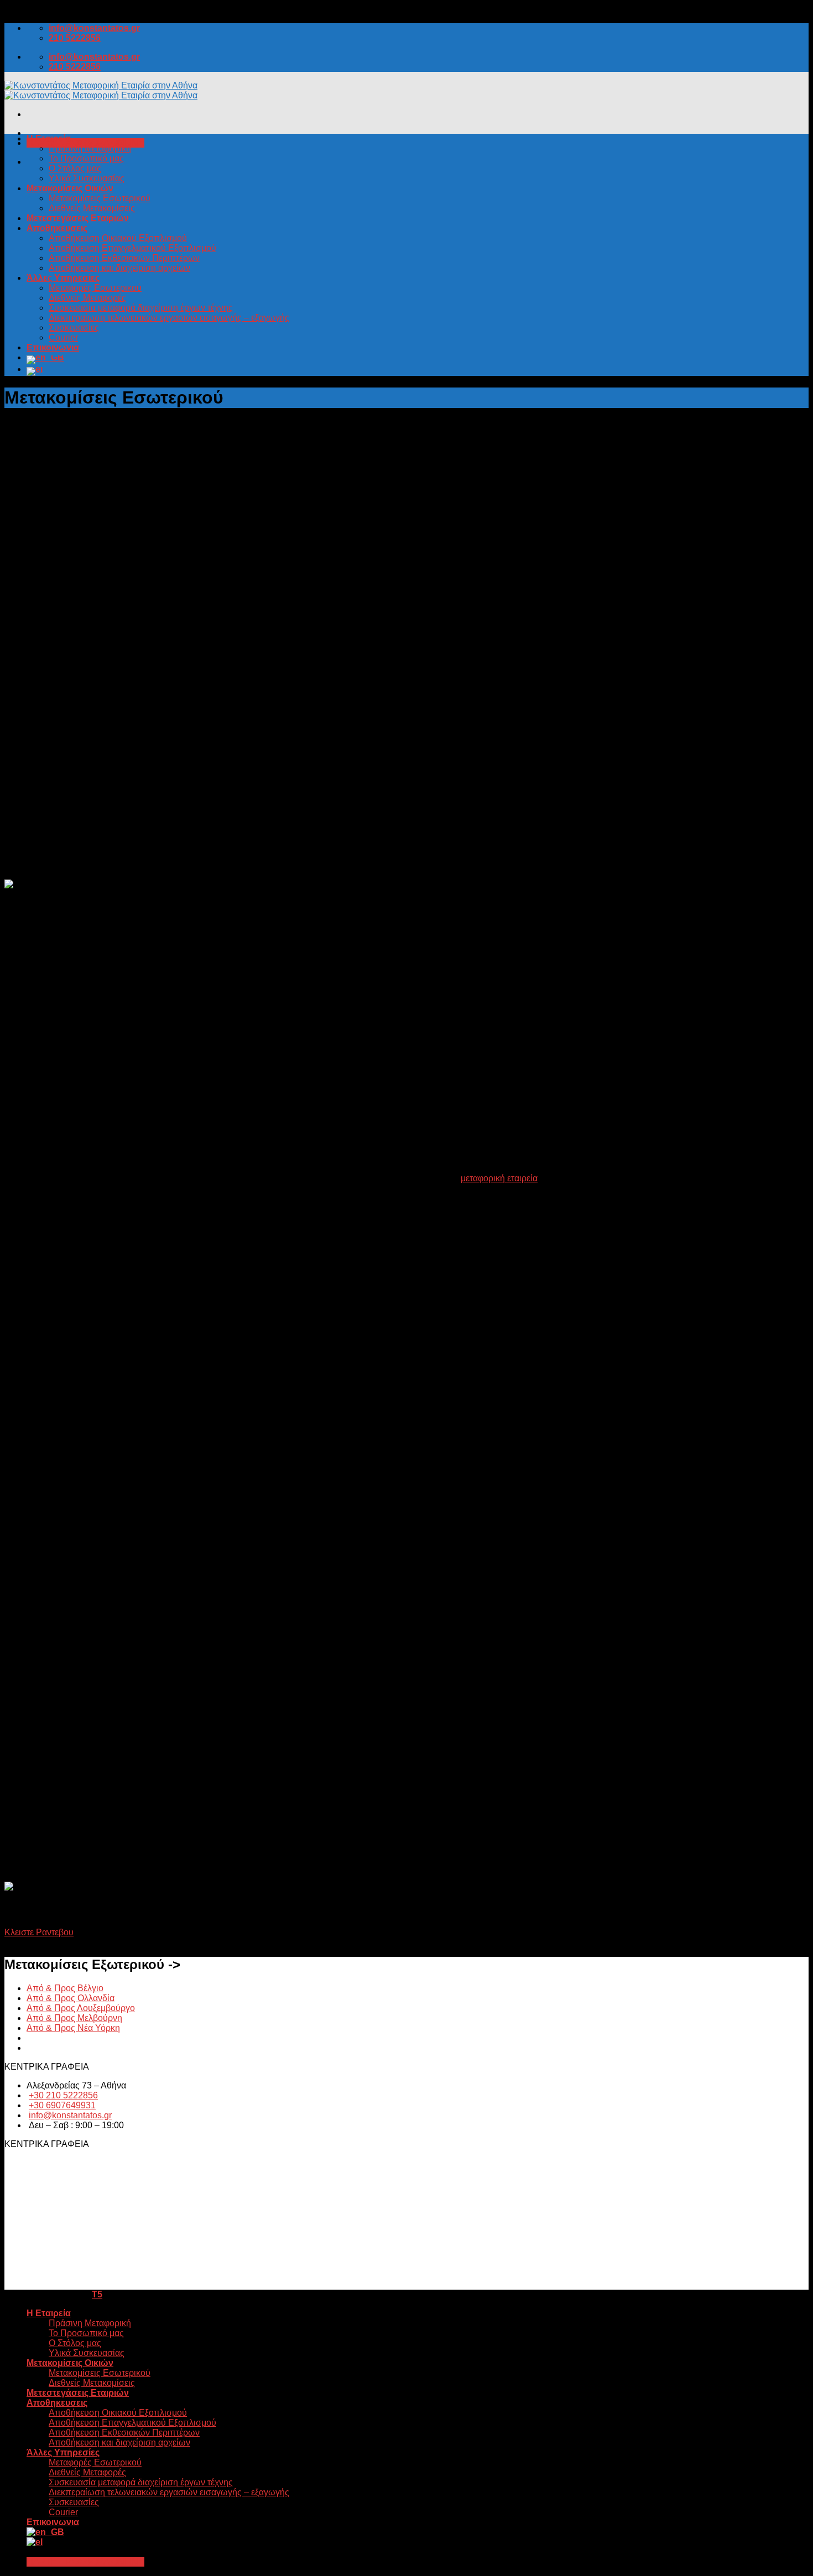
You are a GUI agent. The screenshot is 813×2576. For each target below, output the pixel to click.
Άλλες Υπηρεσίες (63, 278)
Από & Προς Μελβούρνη (74, 2018)
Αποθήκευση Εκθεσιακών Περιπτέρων (124, 258)
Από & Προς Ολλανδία (71, 1998)
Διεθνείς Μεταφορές (87, 298)
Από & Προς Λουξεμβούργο (81, 2008)
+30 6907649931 (62, 2105)
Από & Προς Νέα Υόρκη (73, 2028)
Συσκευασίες (74, 328)
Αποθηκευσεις (57, 228)
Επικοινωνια (53, 347)
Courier (63, 337)
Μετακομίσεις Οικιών (70, 188)
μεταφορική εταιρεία (499, 1178)
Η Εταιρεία (49, 138)
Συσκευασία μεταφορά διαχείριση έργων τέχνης (141, 308)
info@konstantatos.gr (70, 2115)
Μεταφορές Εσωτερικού (95, 288)
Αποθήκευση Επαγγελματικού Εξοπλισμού (132, 248)
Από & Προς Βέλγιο (65, 1988)
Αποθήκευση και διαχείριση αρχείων (119, 268)
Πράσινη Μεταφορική (90, 148)
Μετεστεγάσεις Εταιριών (78, 218)
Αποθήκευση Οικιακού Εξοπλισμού (118, 238)
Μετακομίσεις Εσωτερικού (100, 198)
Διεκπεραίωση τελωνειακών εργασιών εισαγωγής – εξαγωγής (169, 318)
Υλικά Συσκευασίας (87, 178)
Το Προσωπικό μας (86, 158)
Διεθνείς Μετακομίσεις (92, 208)
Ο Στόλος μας (75, 168)
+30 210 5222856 (63, 2095)
